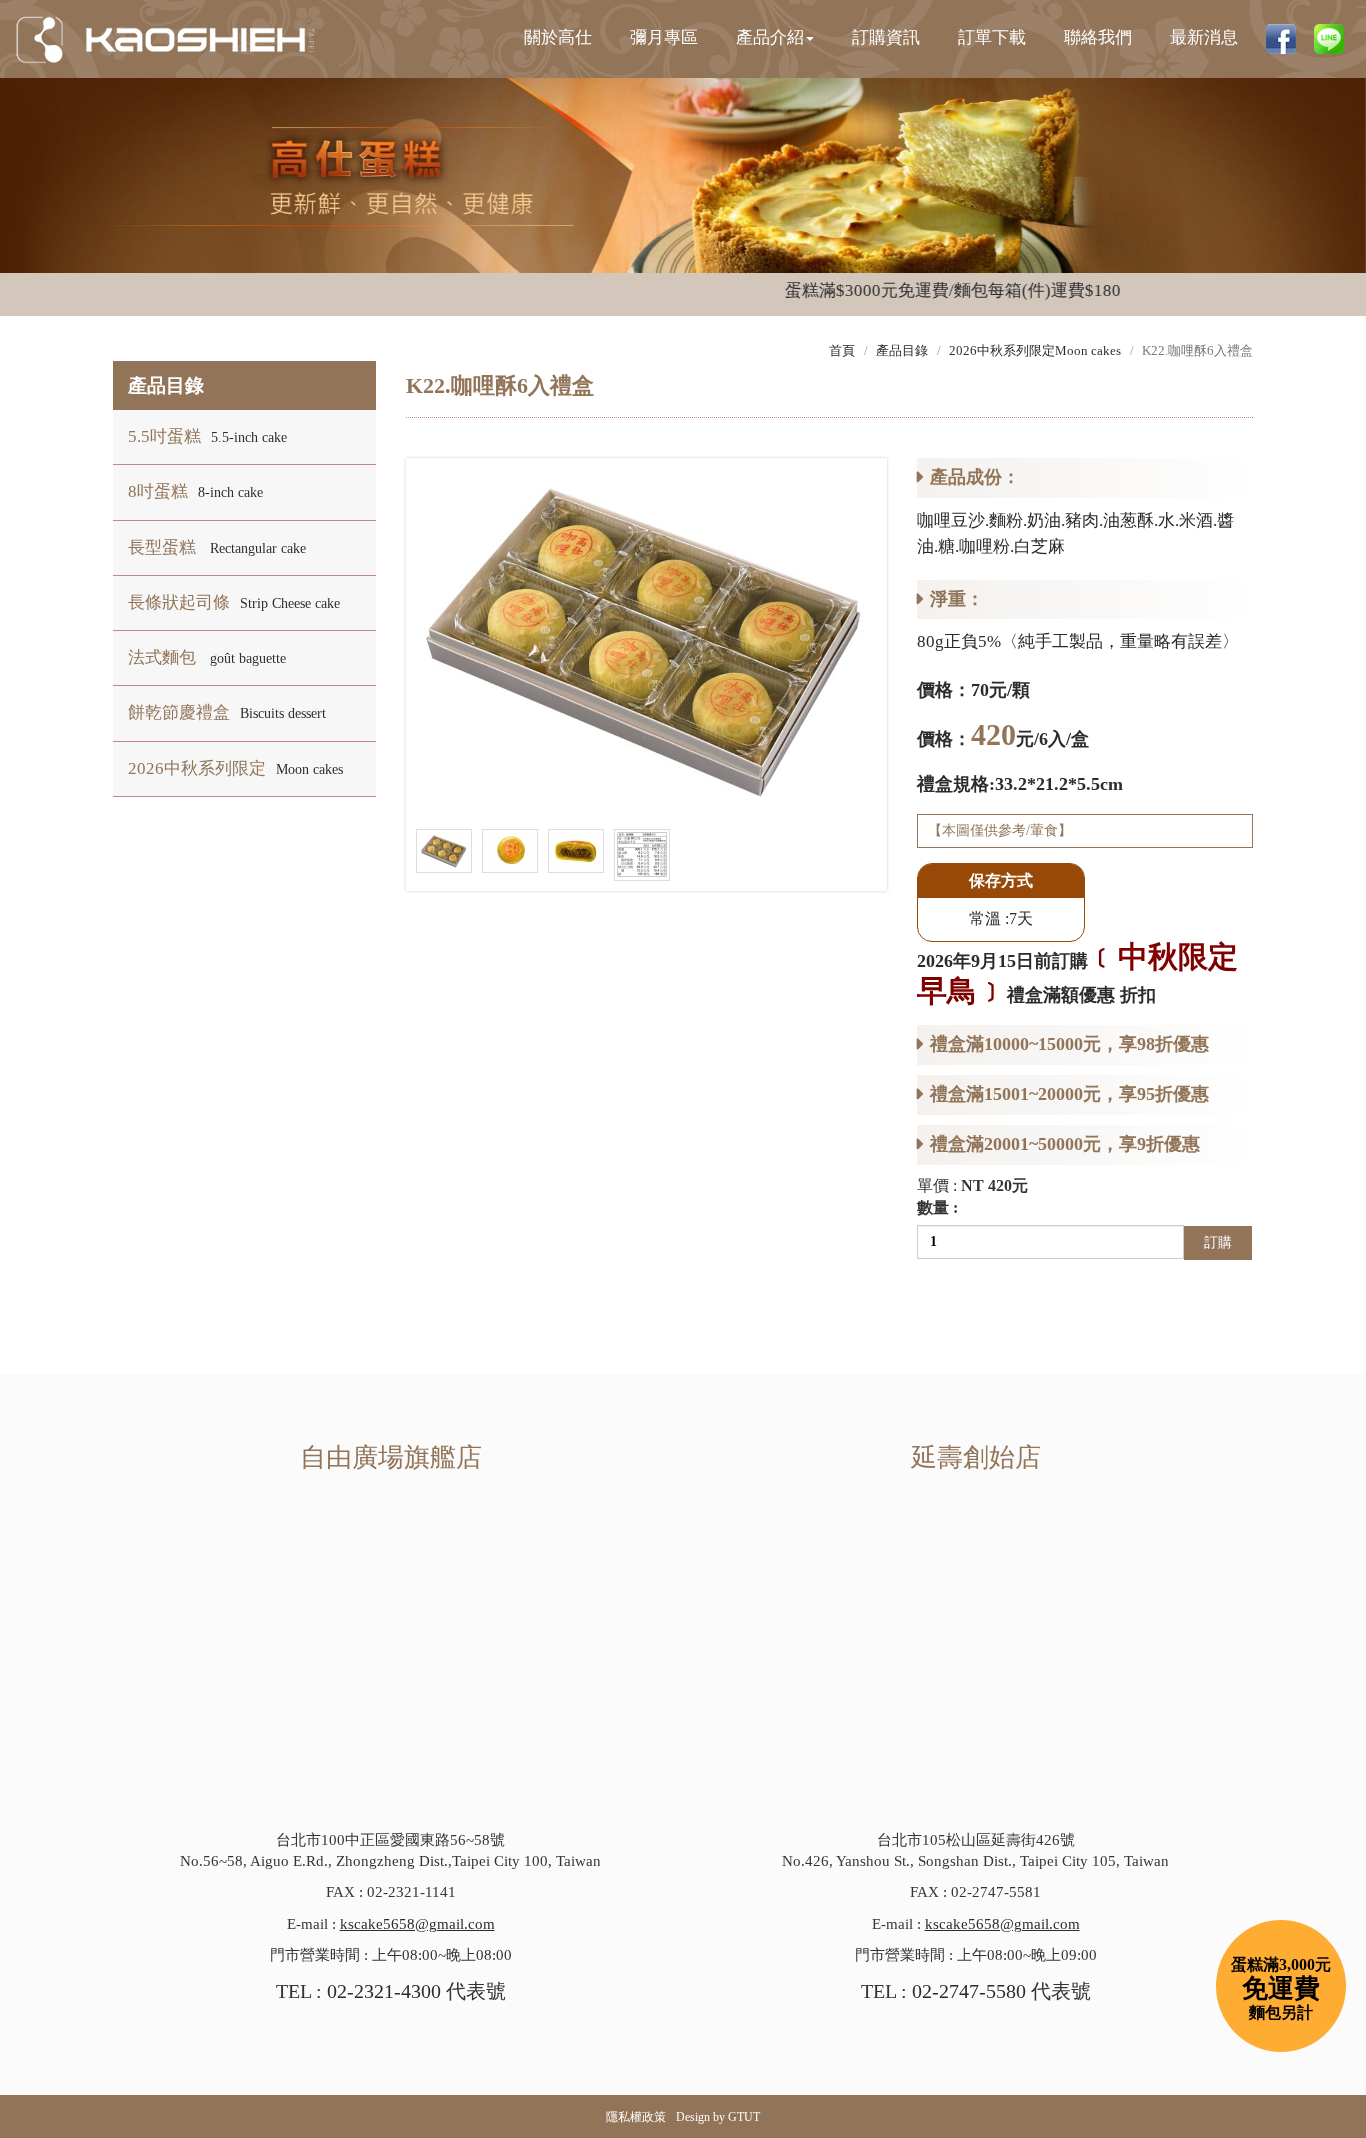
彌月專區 (664, 37)
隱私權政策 (636, 2117)
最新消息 (1204, 37)
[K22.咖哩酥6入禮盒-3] (576, 849)
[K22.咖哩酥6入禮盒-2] (510, 849)
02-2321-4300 (384, 1991)
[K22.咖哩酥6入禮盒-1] (444, 849)
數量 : (937, 1207)
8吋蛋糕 (195, 491)
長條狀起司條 (234, 602)
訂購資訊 (886, 37)
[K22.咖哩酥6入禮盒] (647, 636)
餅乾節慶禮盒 (227, 712)
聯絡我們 (1098, 37)
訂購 (1218, 1242)
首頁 (842, 350)
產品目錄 (902, 350)
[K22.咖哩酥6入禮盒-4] (642, 853)
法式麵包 (207, 657)
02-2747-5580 (969, 1991)
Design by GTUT (718, 2117)
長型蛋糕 (217, 547)
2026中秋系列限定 (235, 768)
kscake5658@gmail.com (417, 1924)
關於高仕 (558, 37)
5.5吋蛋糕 (207, 436)
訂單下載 (992, 37)
